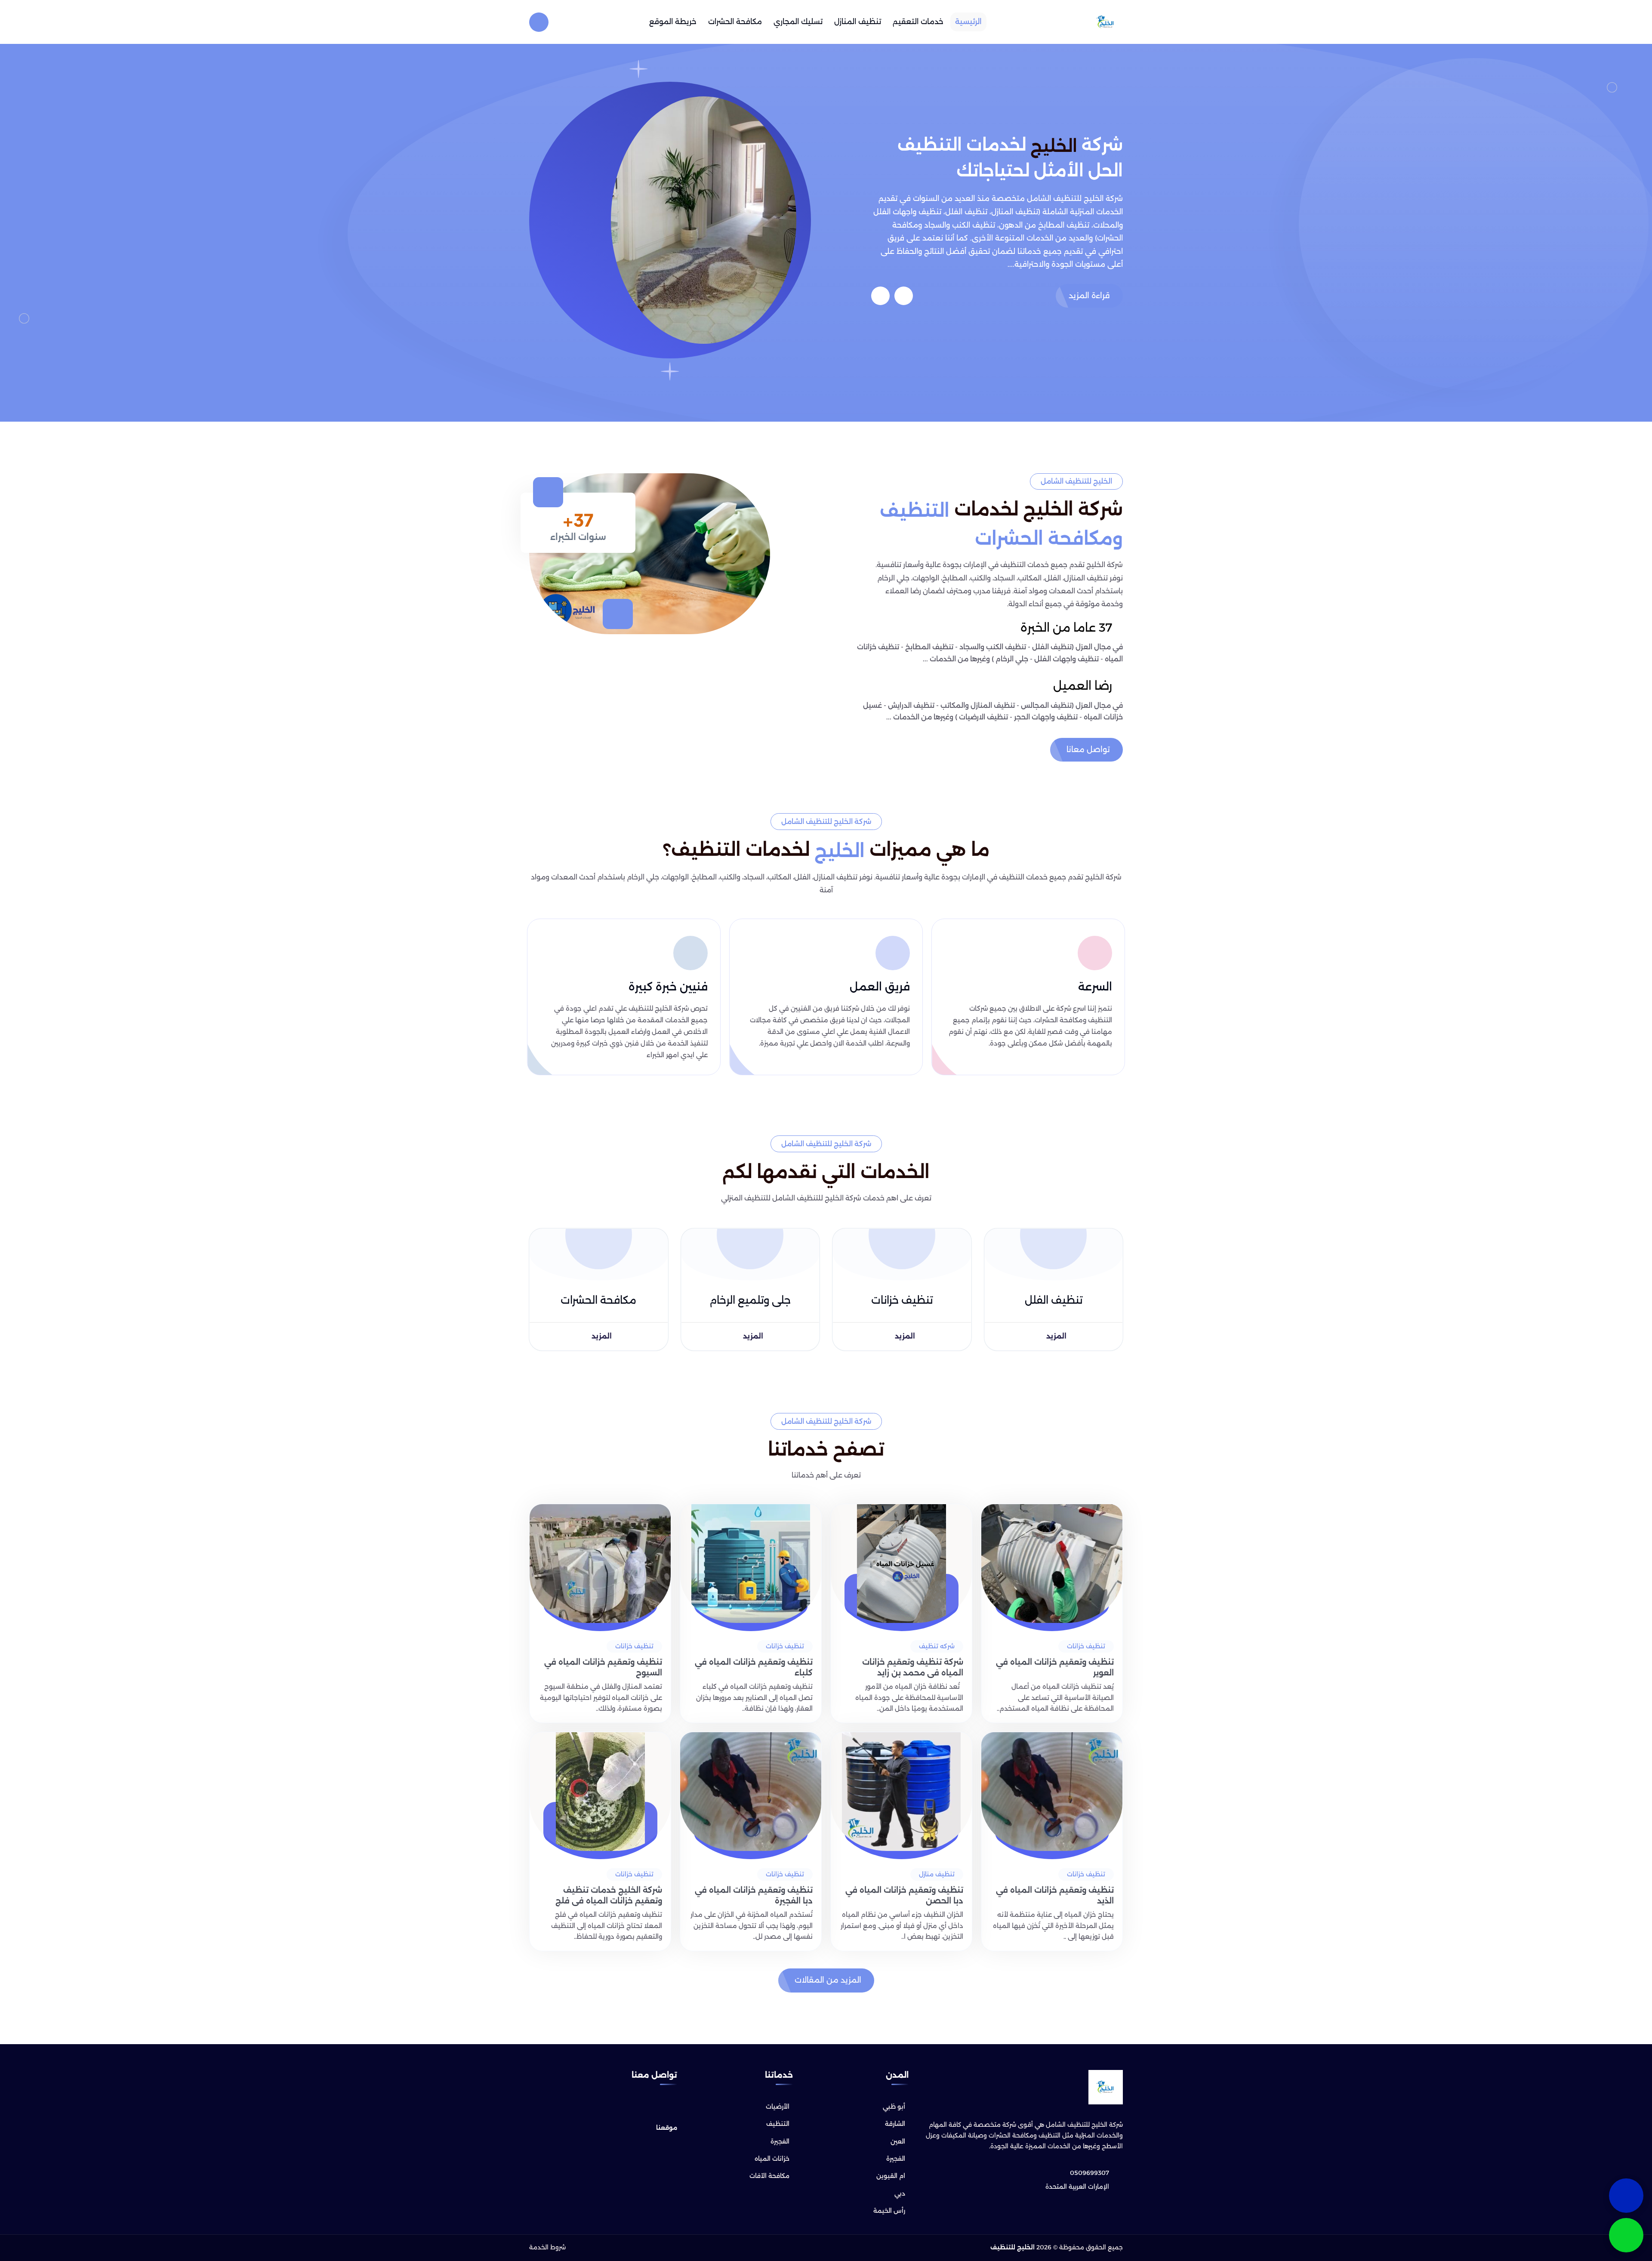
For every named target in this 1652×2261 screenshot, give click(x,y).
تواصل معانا (1088, 750)
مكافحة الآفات (769, 2176)
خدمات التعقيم (918, 22)
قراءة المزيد (1089, 296)
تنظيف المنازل (858, 22)
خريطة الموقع (673, 22)
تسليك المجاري (798, 22)
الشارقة (895, 2124)
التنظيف (778, 2124)
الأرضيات (778, 2107)
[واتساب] (1626, 2235)
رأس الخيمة (889, 2211)
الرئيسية (968, 22)
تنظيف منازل (937, 1874)
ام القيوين (891, 2176)
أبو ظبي (894, 2107)
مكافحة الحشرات (735, 22)
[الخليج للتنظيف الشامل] (1106, 22)
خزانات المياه (772, 2159)
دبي (900, 2193)
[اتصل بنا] (1626, 2196)
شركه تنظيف (937, 1646)
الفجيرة (896, 2159)
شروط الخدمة (547, 2248)
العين (898, 2141)
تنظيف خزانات (1086, 1646)
